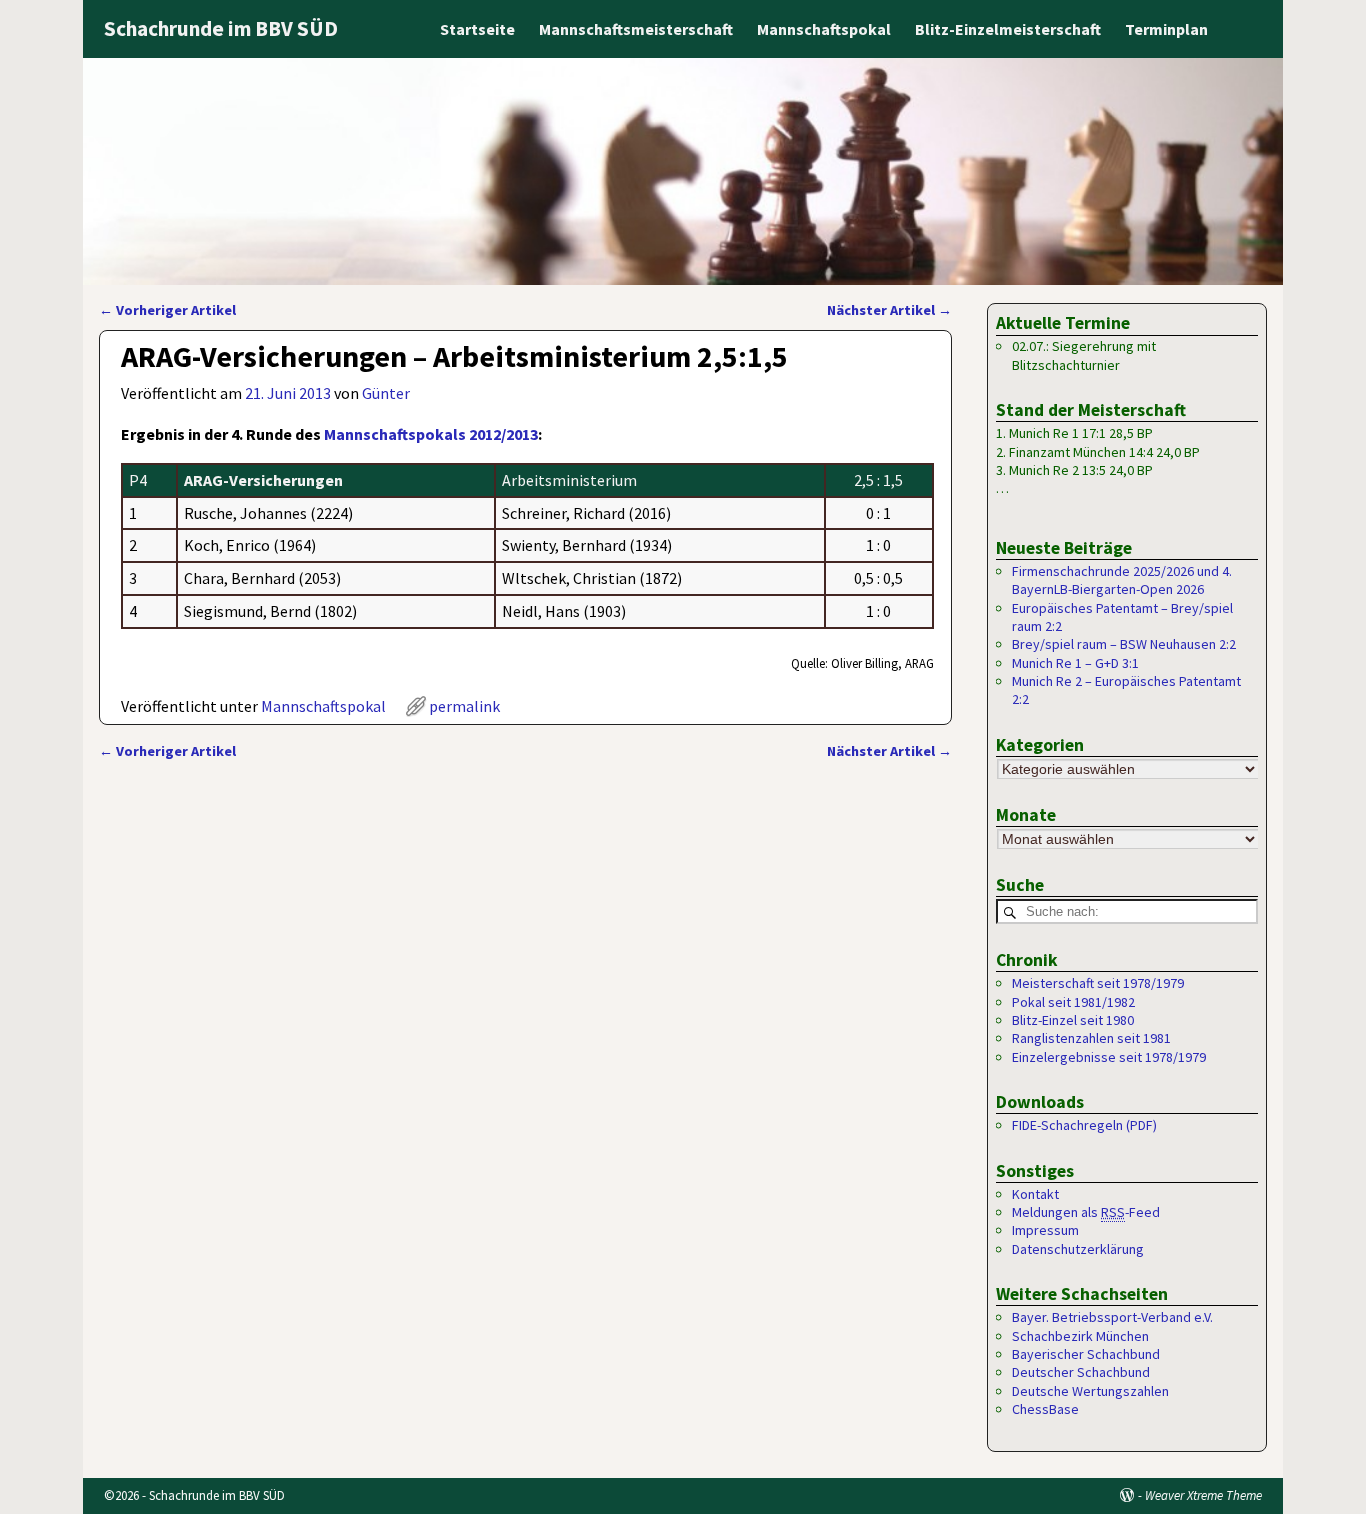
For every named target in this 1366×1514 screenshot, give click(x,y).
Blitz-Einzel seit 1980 (1073, 1020)
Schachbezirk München (1080, 1336)
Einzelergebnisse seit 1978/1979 (1109, 1057)
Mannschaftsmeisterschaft (636, 29)
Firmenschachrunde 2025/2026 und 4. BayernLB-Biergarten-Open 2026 (1122, 580)
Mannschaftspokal (824, 29)
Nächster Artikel (889, 310)
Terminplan (1166, 29)
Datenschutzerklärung (1078, 1249)
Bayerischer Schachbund (1086, 1354)
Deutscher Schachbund (1081, 1372)
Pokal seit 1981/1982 (1073, 1002)
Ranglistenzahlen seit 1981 (1091, 1038)
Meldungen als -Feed (1086, 1212)
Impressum (1045, 1230)
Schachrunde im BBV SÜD (221, 28)
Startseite (477, 29)
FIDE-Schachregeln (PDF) (1084, 1125)
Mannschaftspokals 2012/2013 (431, 434)
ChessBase (1045, 1409)
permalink (464, 706)
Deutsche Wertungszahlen (1090, 1391)
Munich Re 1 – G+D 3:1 (1075, 663)
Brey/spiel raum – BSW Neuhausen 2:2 (1124, 644)
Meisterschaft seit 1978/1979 (1098, 983)
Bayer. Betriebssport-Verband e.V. (1112, 1317)
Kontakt (1035, 1194)
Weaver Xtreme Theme (1203, 1495)
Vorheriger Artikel (167, 310)
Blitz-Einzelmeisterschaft (1008, 29)
